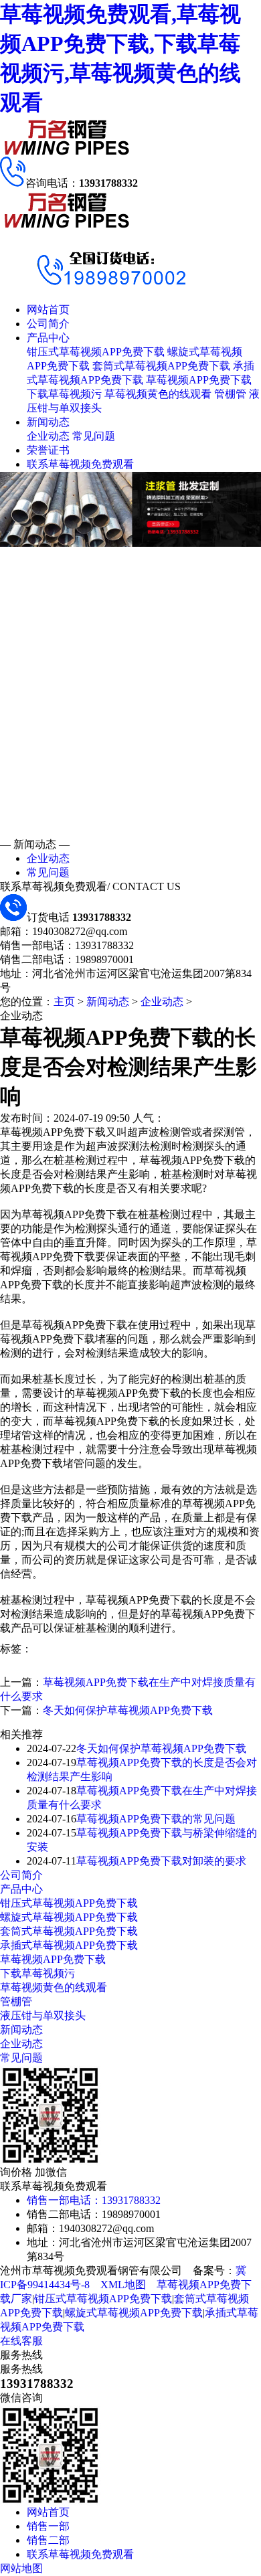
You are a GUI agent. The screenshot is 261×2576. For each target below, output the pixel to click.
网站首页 (48, 310)
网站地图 (21, 2568)
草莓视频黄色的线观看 (158, 394)
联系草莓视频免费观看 (80, 464)
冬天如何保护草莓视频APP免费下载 (128, 1710)
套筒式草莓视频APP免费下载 (161, 366)
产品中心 (48, 338)
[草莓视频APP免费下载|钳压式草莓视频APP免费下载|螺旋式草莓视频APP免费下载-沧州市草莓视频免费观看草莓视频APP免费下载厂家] (67, 153)
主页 (64, 1002)
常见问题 (94, 436)
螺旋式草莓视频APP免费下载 (69, 1917)
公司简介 (48, 324)
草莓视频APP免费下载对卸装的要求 (161, 1861)
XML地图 (123, 2285)
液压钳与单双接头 (43, 2015)
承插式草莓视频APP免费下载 (69, 1945)
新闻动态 (48, 422)
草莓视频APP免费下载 (199, 380)
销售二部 (48, 2540)
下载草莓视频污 (64, 394)
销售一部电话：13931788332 (94, 2200)
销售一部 (48, 2526)
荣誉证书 (48, 450)
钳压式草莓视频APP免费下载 (96, 352)
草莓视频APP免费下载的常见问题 (156, 1819)
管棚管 (230, 394)
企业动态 (48, 436)
